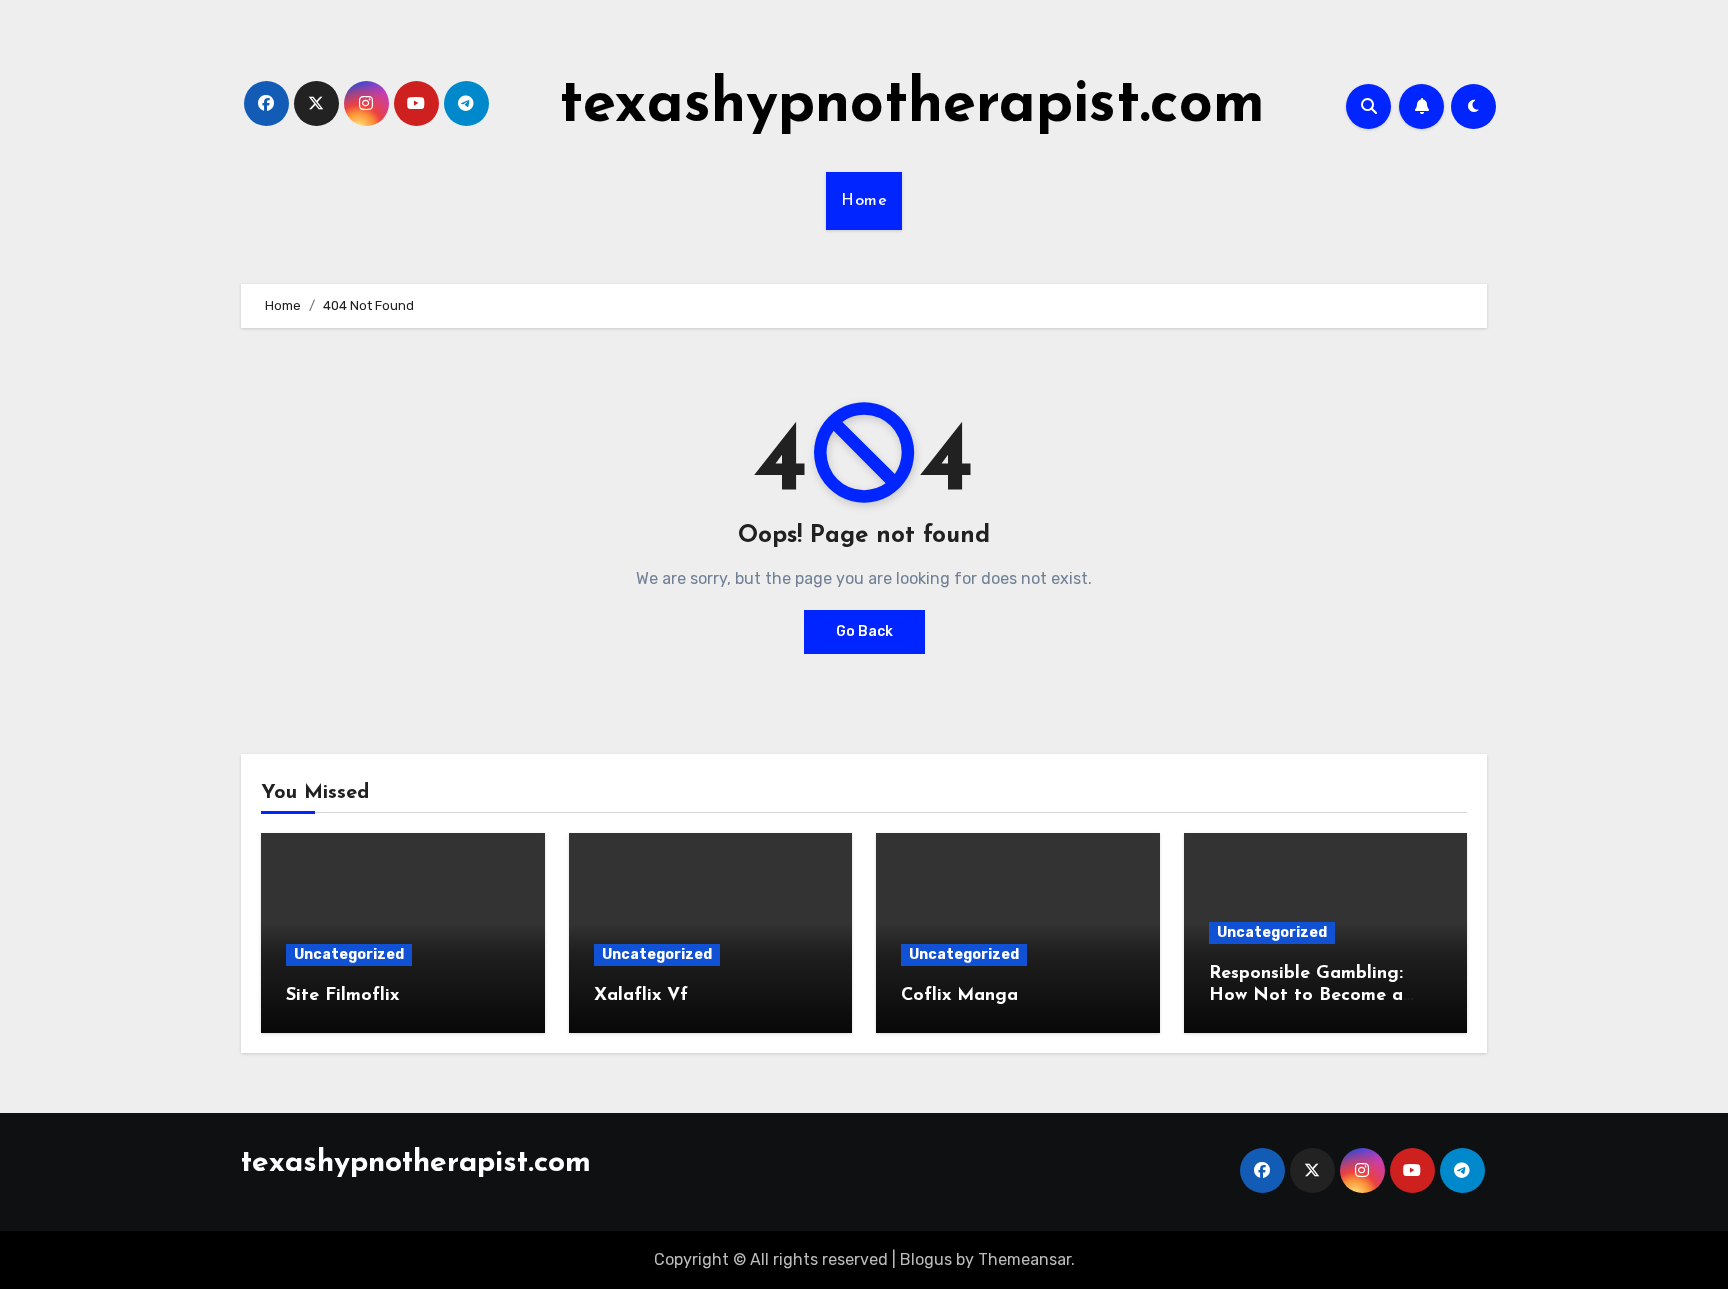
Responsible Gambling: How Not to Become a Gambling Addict (1306, 995)
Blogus (926, 1259)
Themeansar (1024, 1259)
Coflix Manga (959, 996)
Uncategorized (349, 954)
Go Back (864, 631)
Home (864, 201)
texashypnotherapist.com (912, 106)
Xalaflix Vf (641, 996)
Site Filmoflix (342, 996)
